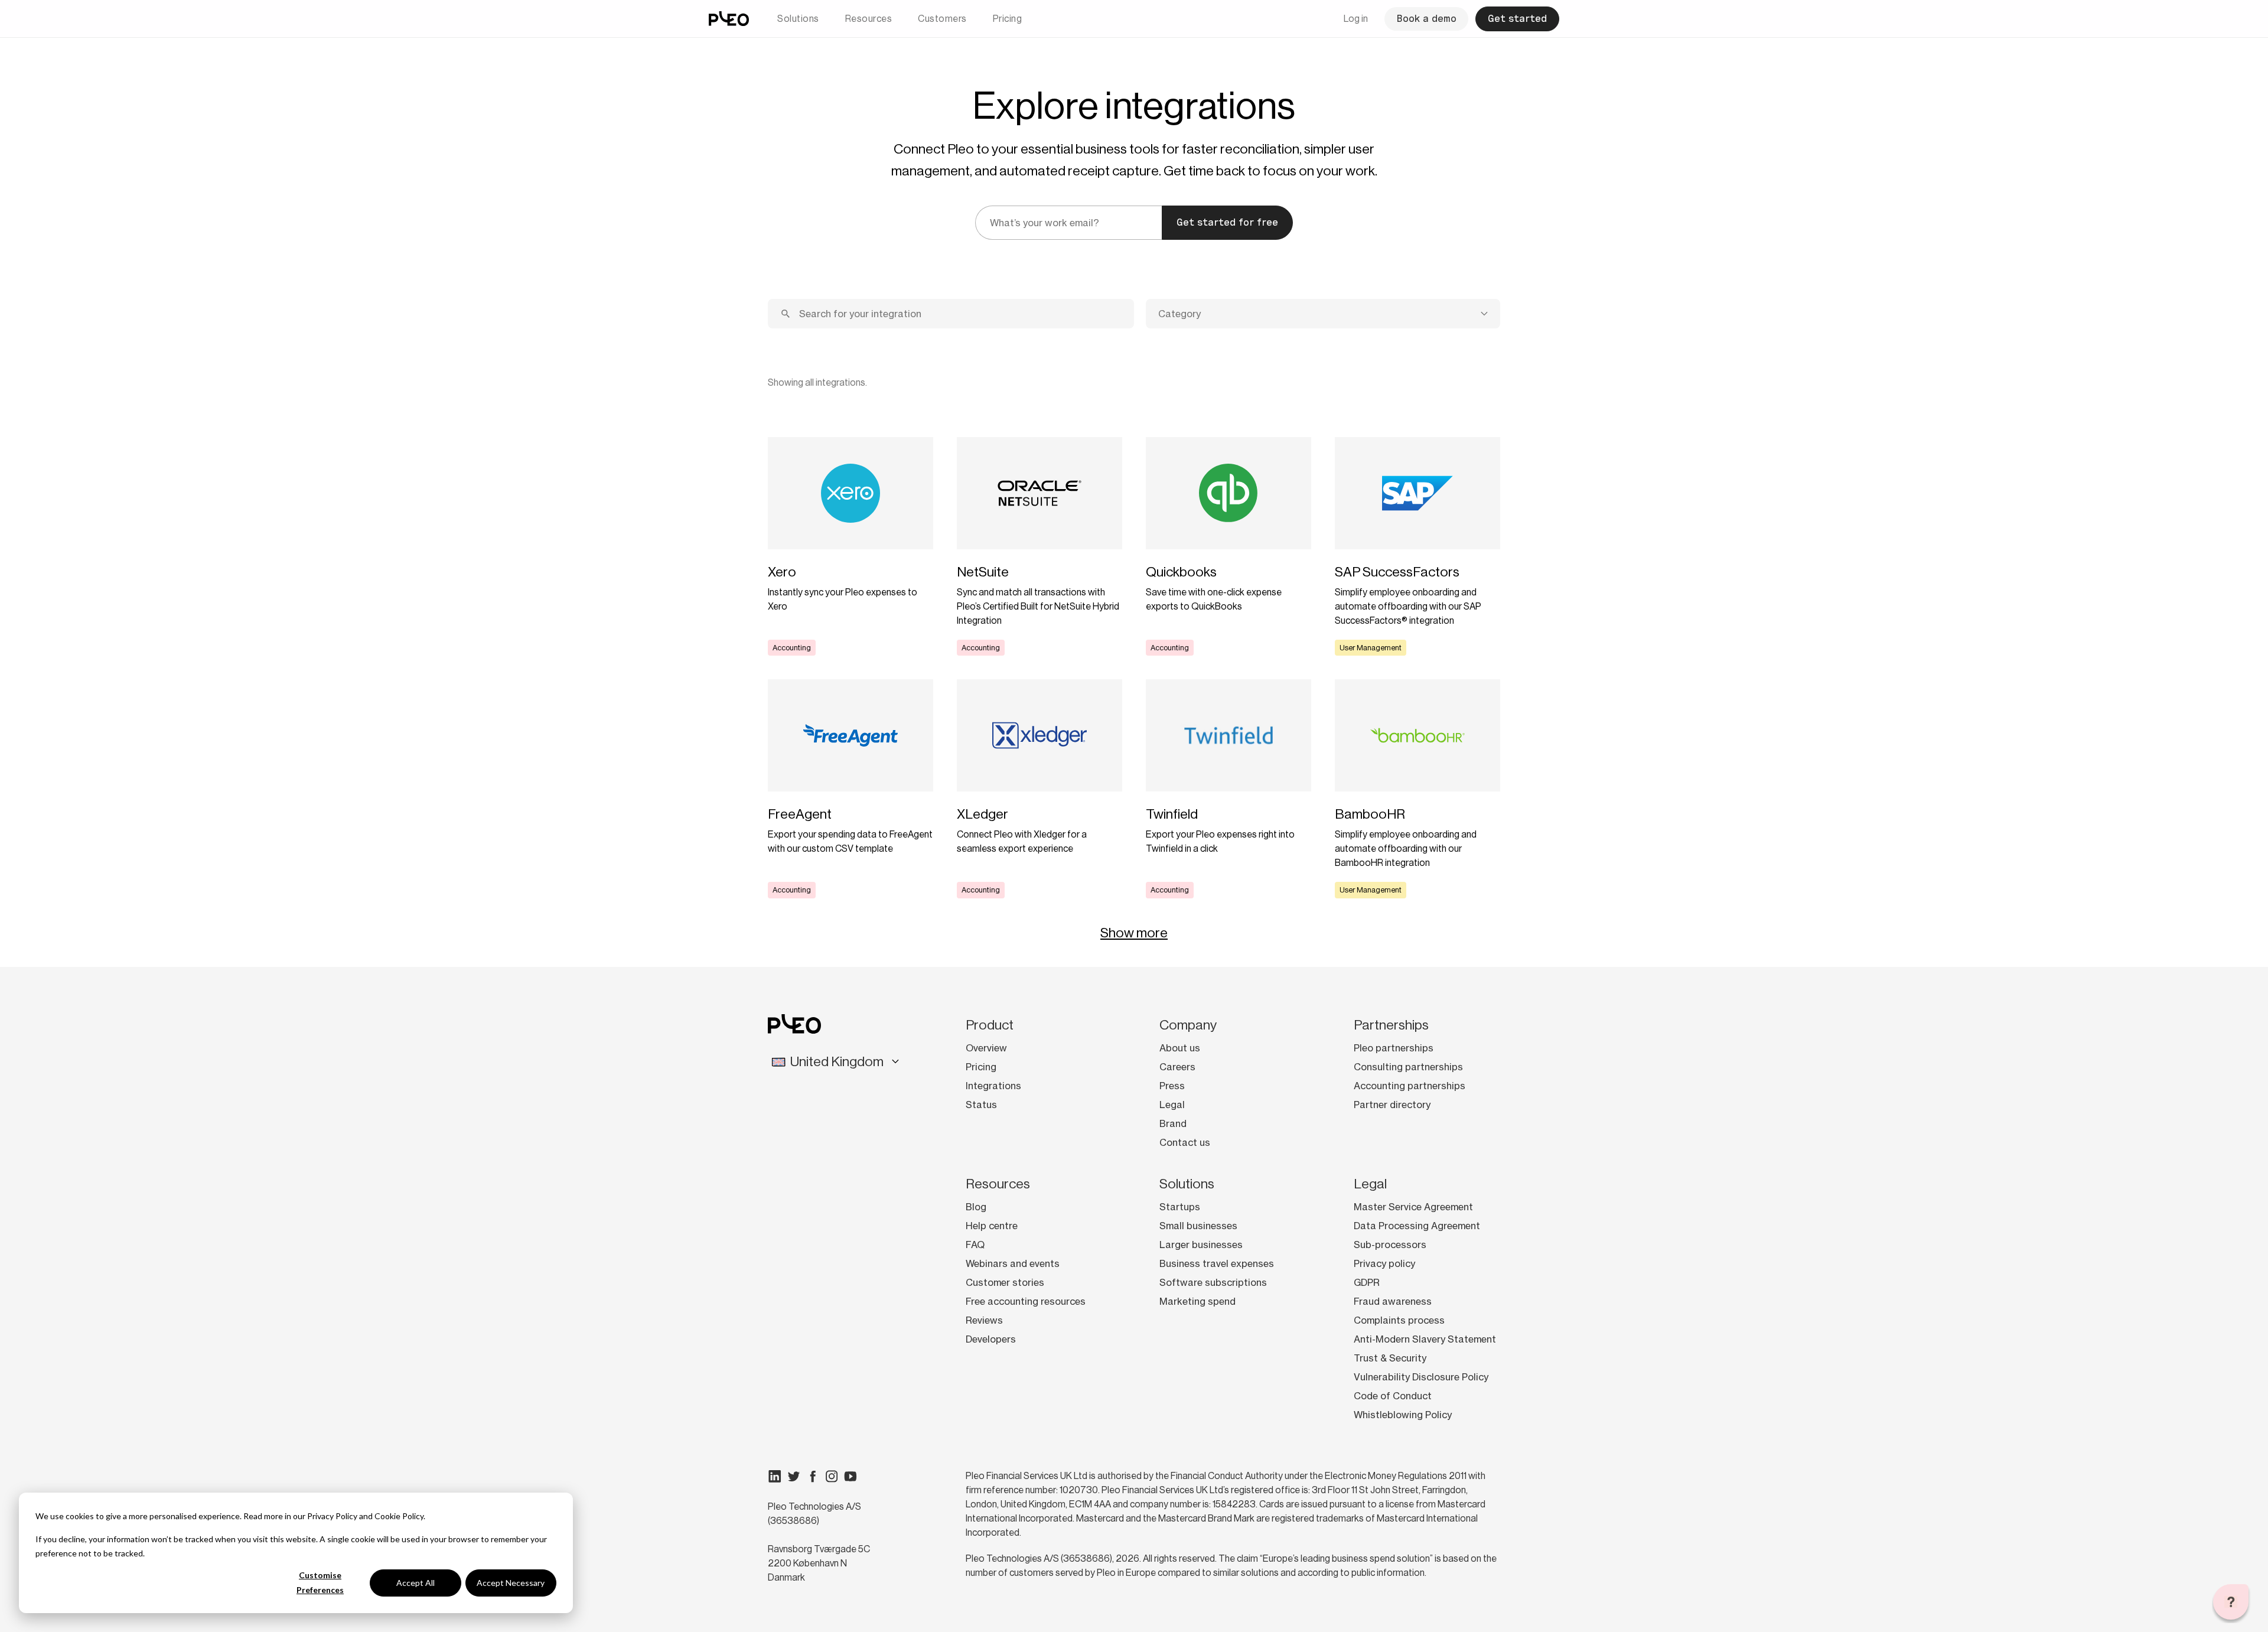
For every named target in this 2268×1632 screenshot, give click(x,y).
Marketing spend (1197, 1301)
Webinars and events (1013, 1263)
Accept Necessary (511, 1583)
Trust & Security (1390, 1358)
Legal (1172, 1105)
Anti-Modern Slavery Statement (1425, 1339)
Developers (991, 1339)
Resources (869, 19)
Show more (1134, 933)
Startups (1180, 1207)
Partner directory (1392, 1105)
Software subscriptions (1213, 1282)
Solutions (798, 19)
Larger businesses (1201, 1245)
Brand (1173, 1123)
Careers (1177, 1067)
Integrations (993, 1086)
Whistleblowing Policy (1403, 1415)
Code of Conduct (1393, 1396)
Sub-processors (1390, 1245)
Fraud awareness (1393, 1301)
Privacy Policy (332, 1516)
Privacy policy (1384, 1263)
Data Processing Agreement (1417, 1226)
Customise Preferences (320, 1582)
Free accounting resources (1026, 1301)
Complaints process (1399, 1320)
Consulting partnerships (1408, 1067)
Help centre (992, 1226)
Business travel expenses (1217, 1263)
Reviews (984, 1320)
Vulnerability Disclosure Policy (1421, 1377)
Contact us (1185, 1142)
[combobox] (1323, 314)
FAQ (975, 1245)
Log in (1356, 19)
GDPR (1367, 1282)
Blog (976, 1207)
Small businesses (1198, 1226)
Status (981, 1105)
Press (1172, 1086)
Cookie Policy (399, 1516)
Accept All (416, 1583)
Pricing (1008, 19)
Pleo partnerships (1394, 1048)
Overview (986, 1048)
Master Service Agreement (1413, 1207)
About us (1180, 1048)
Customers (942, 19)
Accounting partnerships (1410, 1086)
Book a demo (1426, 19)
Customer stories (1005, 1282)
